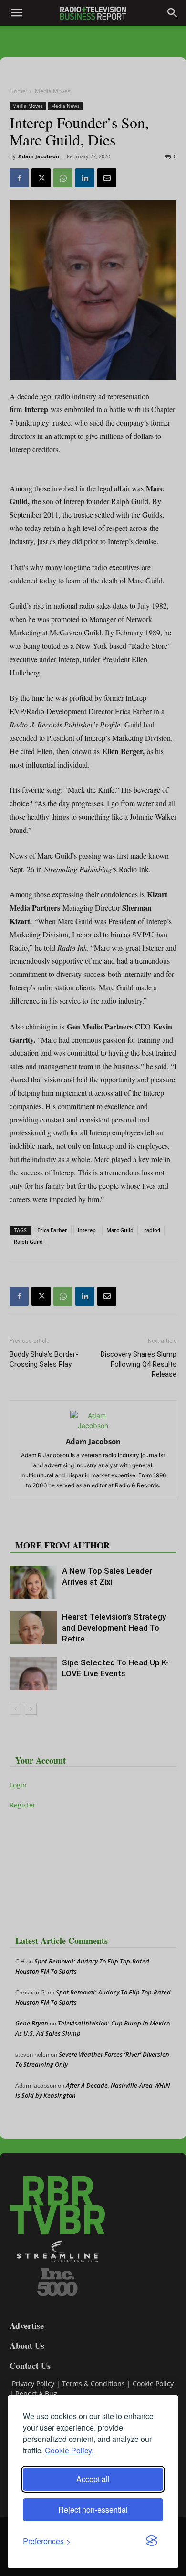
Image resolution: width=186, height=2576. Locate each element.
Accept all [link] (93, 2479)
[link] (47, 2541)
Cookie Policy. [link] (69, 2450)
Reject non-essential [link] (93, 2509)
